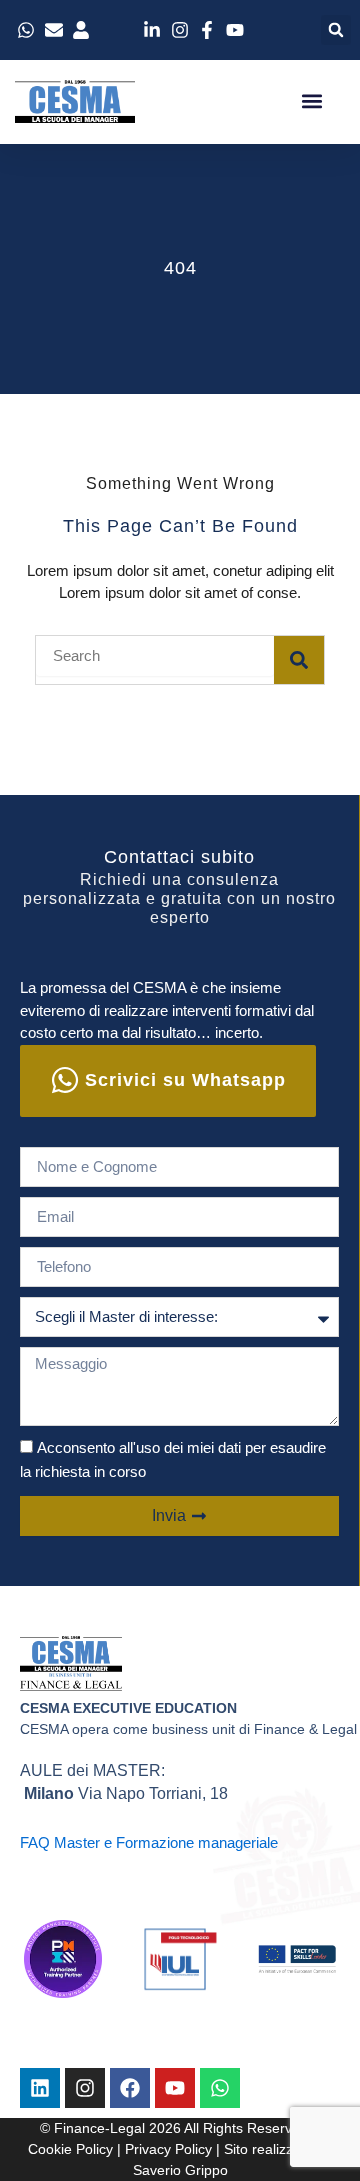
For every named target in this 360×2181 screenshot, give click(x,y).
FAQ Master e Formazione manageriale (149, 1842)
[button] (336, 30)
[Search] (299, 660)
